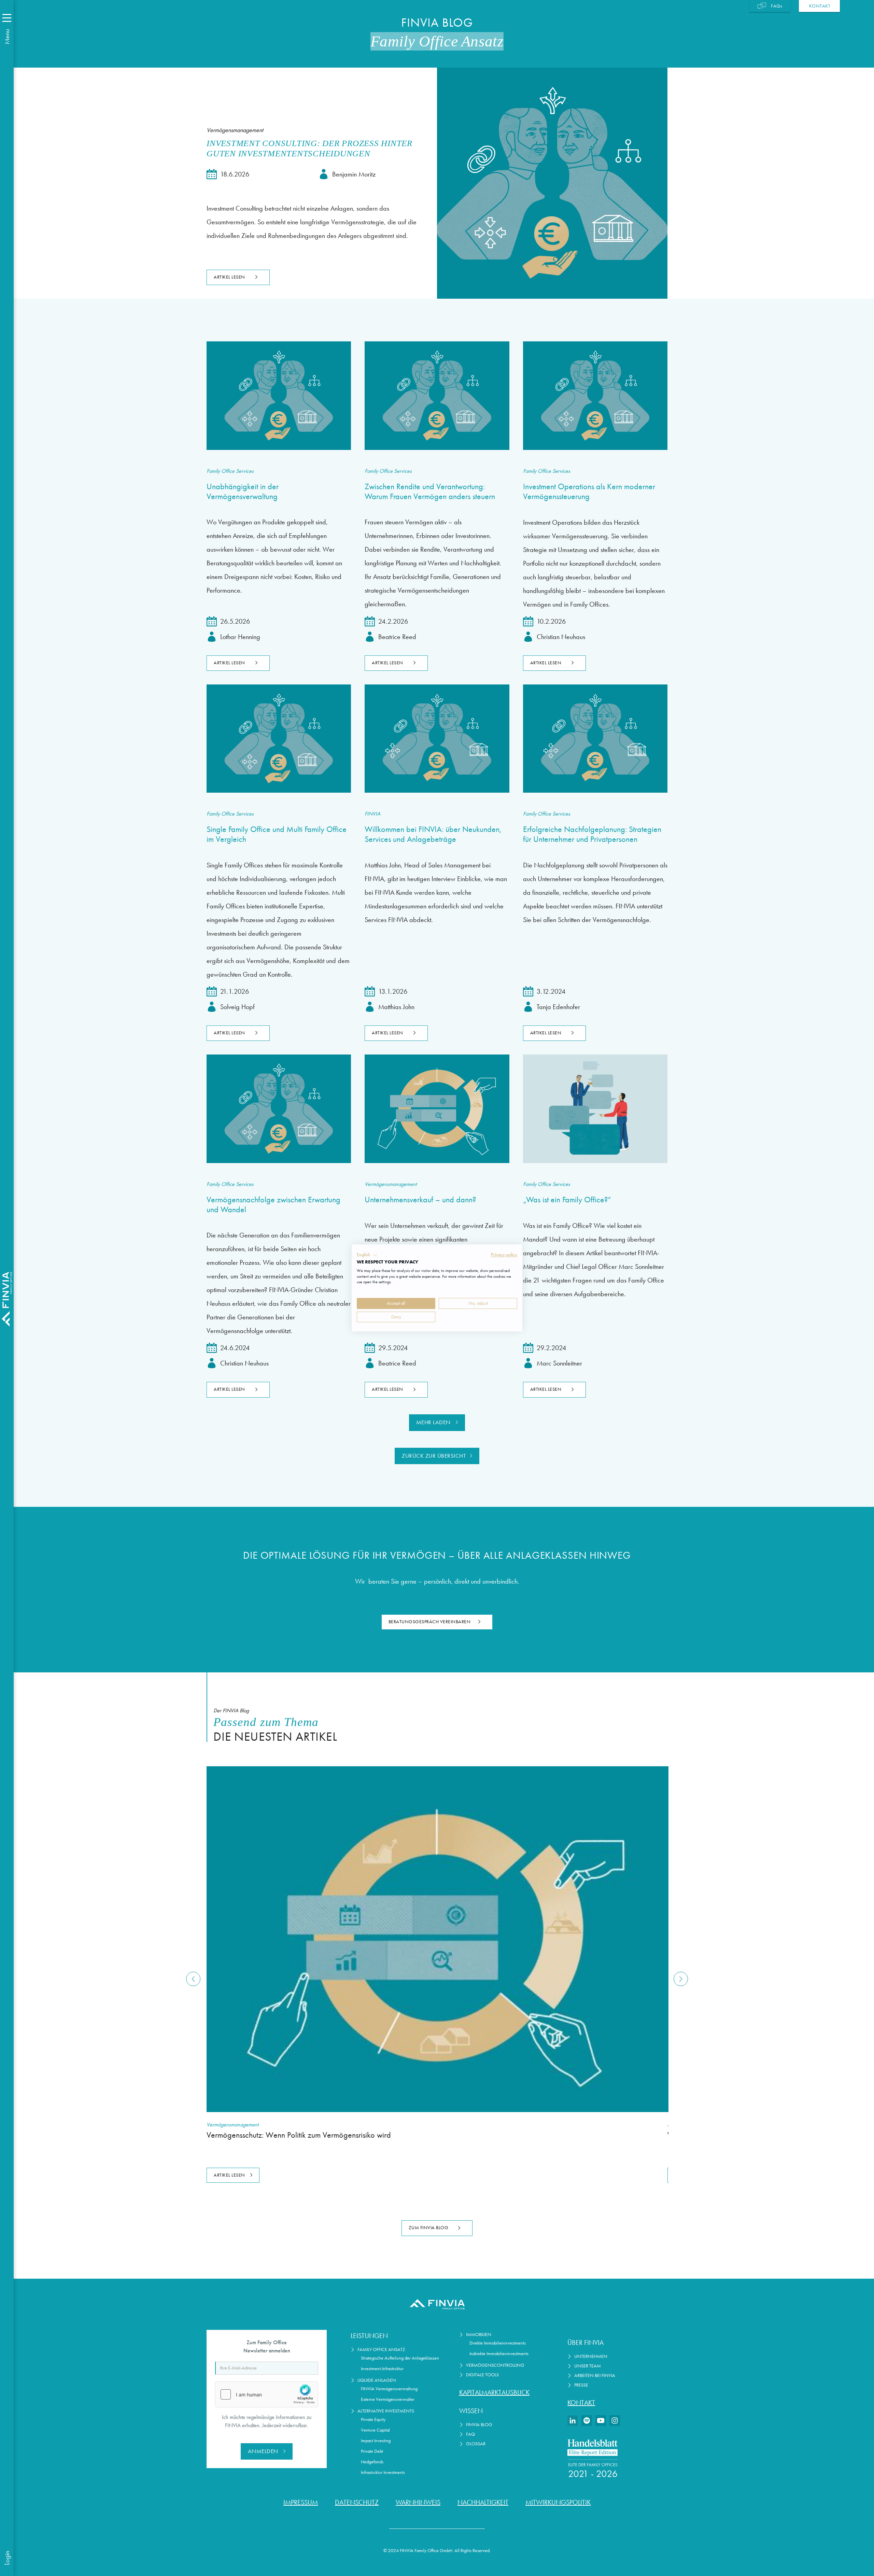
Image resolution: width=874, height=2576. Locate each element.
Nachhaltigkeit (483, 2502)
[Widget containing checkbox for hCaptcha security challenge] (267, 2394)
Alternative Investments (386, 2411)
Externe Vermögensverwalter (388, 2399)
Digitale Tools (482, 2375)
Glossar (476, 2444)
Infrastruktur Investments (383, 2472)
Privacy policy (504, 1255)
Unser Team (588, 2366)
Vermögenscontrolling (495, 2365)
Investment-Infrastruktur (382, 2369)
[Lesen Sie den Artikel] (279, 395)
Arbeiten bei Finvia (595, 2375)
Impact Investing (376, 2441)
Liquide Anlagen (377, 2380)
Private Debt (372, 2451)
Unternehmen (591, 2356)
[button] (367, 1255)
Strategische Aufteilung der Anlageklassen (400, 2358)
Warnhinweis (418, 2502)
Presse (581, 2385)
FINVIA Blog (479, 2425)
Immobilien (479, 2334)
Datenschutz (357, 2502)
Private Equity (373, 2419)
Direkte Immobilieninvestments (498, 2343)
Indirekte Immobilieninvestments (499, 2354)
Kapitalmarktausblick (494, 2392)
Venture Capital (375, 2430)
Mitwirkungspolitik (558, 2502)
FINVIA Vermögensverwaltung (389, 2389)
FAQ (470, 2434)
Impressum (301, 2502)
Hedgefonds (372, 2462)
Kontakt (581, 2403)
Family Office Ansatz (381, 2349)
